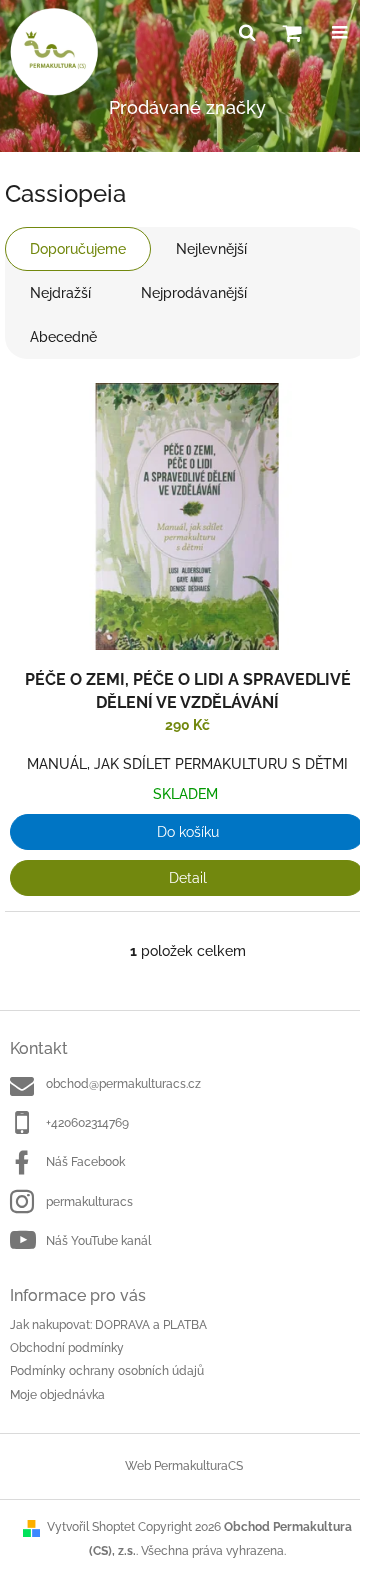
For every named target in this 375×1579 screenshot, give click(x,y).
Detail (188, 878)
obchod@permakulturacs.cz (123, 1084)
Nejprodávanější (194, 293)
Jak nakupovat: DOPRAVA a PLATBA (108, 1325)
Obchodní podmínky (67, 1348)
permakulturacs (89, 1202)
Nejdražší (60, 293)
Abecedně (63, 337)
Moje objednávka (57, 1395)
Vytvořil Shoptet (91, 1527)
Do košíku (188, 832)
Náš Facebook (85, 1162)
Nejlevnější (211, 249)
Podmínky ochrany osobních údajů (107, 1371)
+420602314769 (87, 1123)
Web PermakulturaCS (184, 1466)
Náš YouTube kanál (98, 1241)
